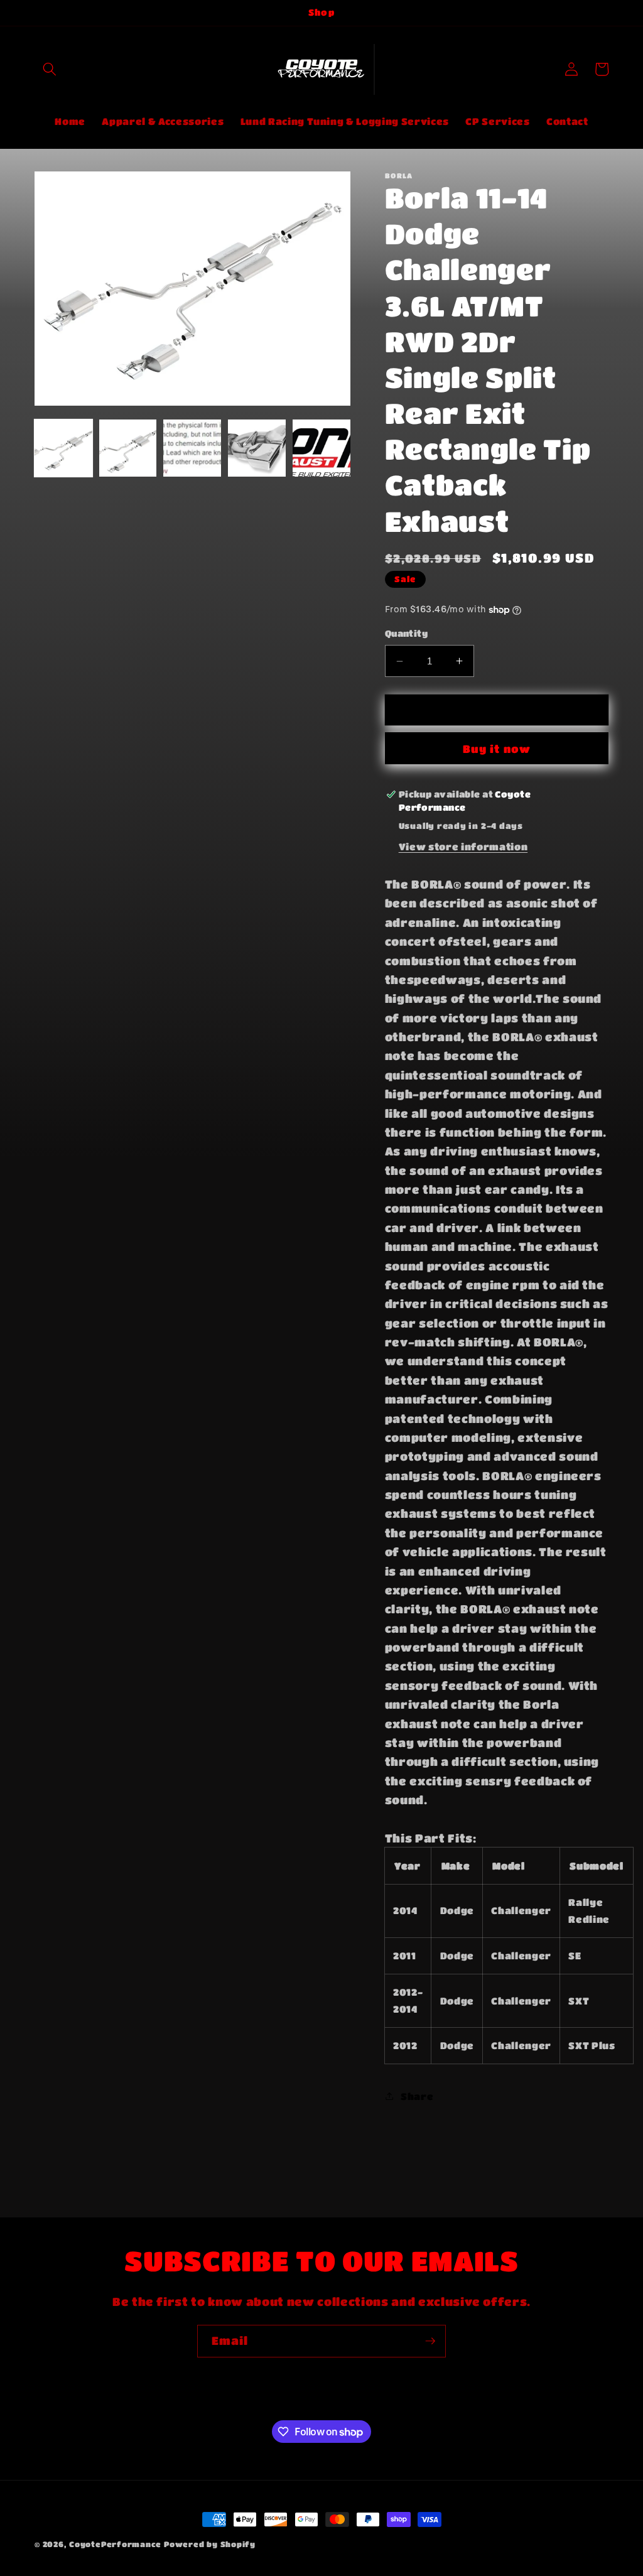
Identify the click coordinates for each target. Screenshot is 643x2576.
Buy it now (497, 749)
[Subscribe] (430, 2341)
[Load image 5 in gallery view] (321, 448)
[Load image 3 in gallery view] (192, 448)
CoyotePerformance (115, 2544)
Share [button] (417, 2096)
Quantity (407, 633)
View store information (463, 847)
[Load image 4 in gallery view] (257, 448)
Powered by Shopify (210, 2544)
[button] (50, 69)
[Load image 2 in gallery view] (128, 448)
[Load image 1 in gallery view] (63, 448)
